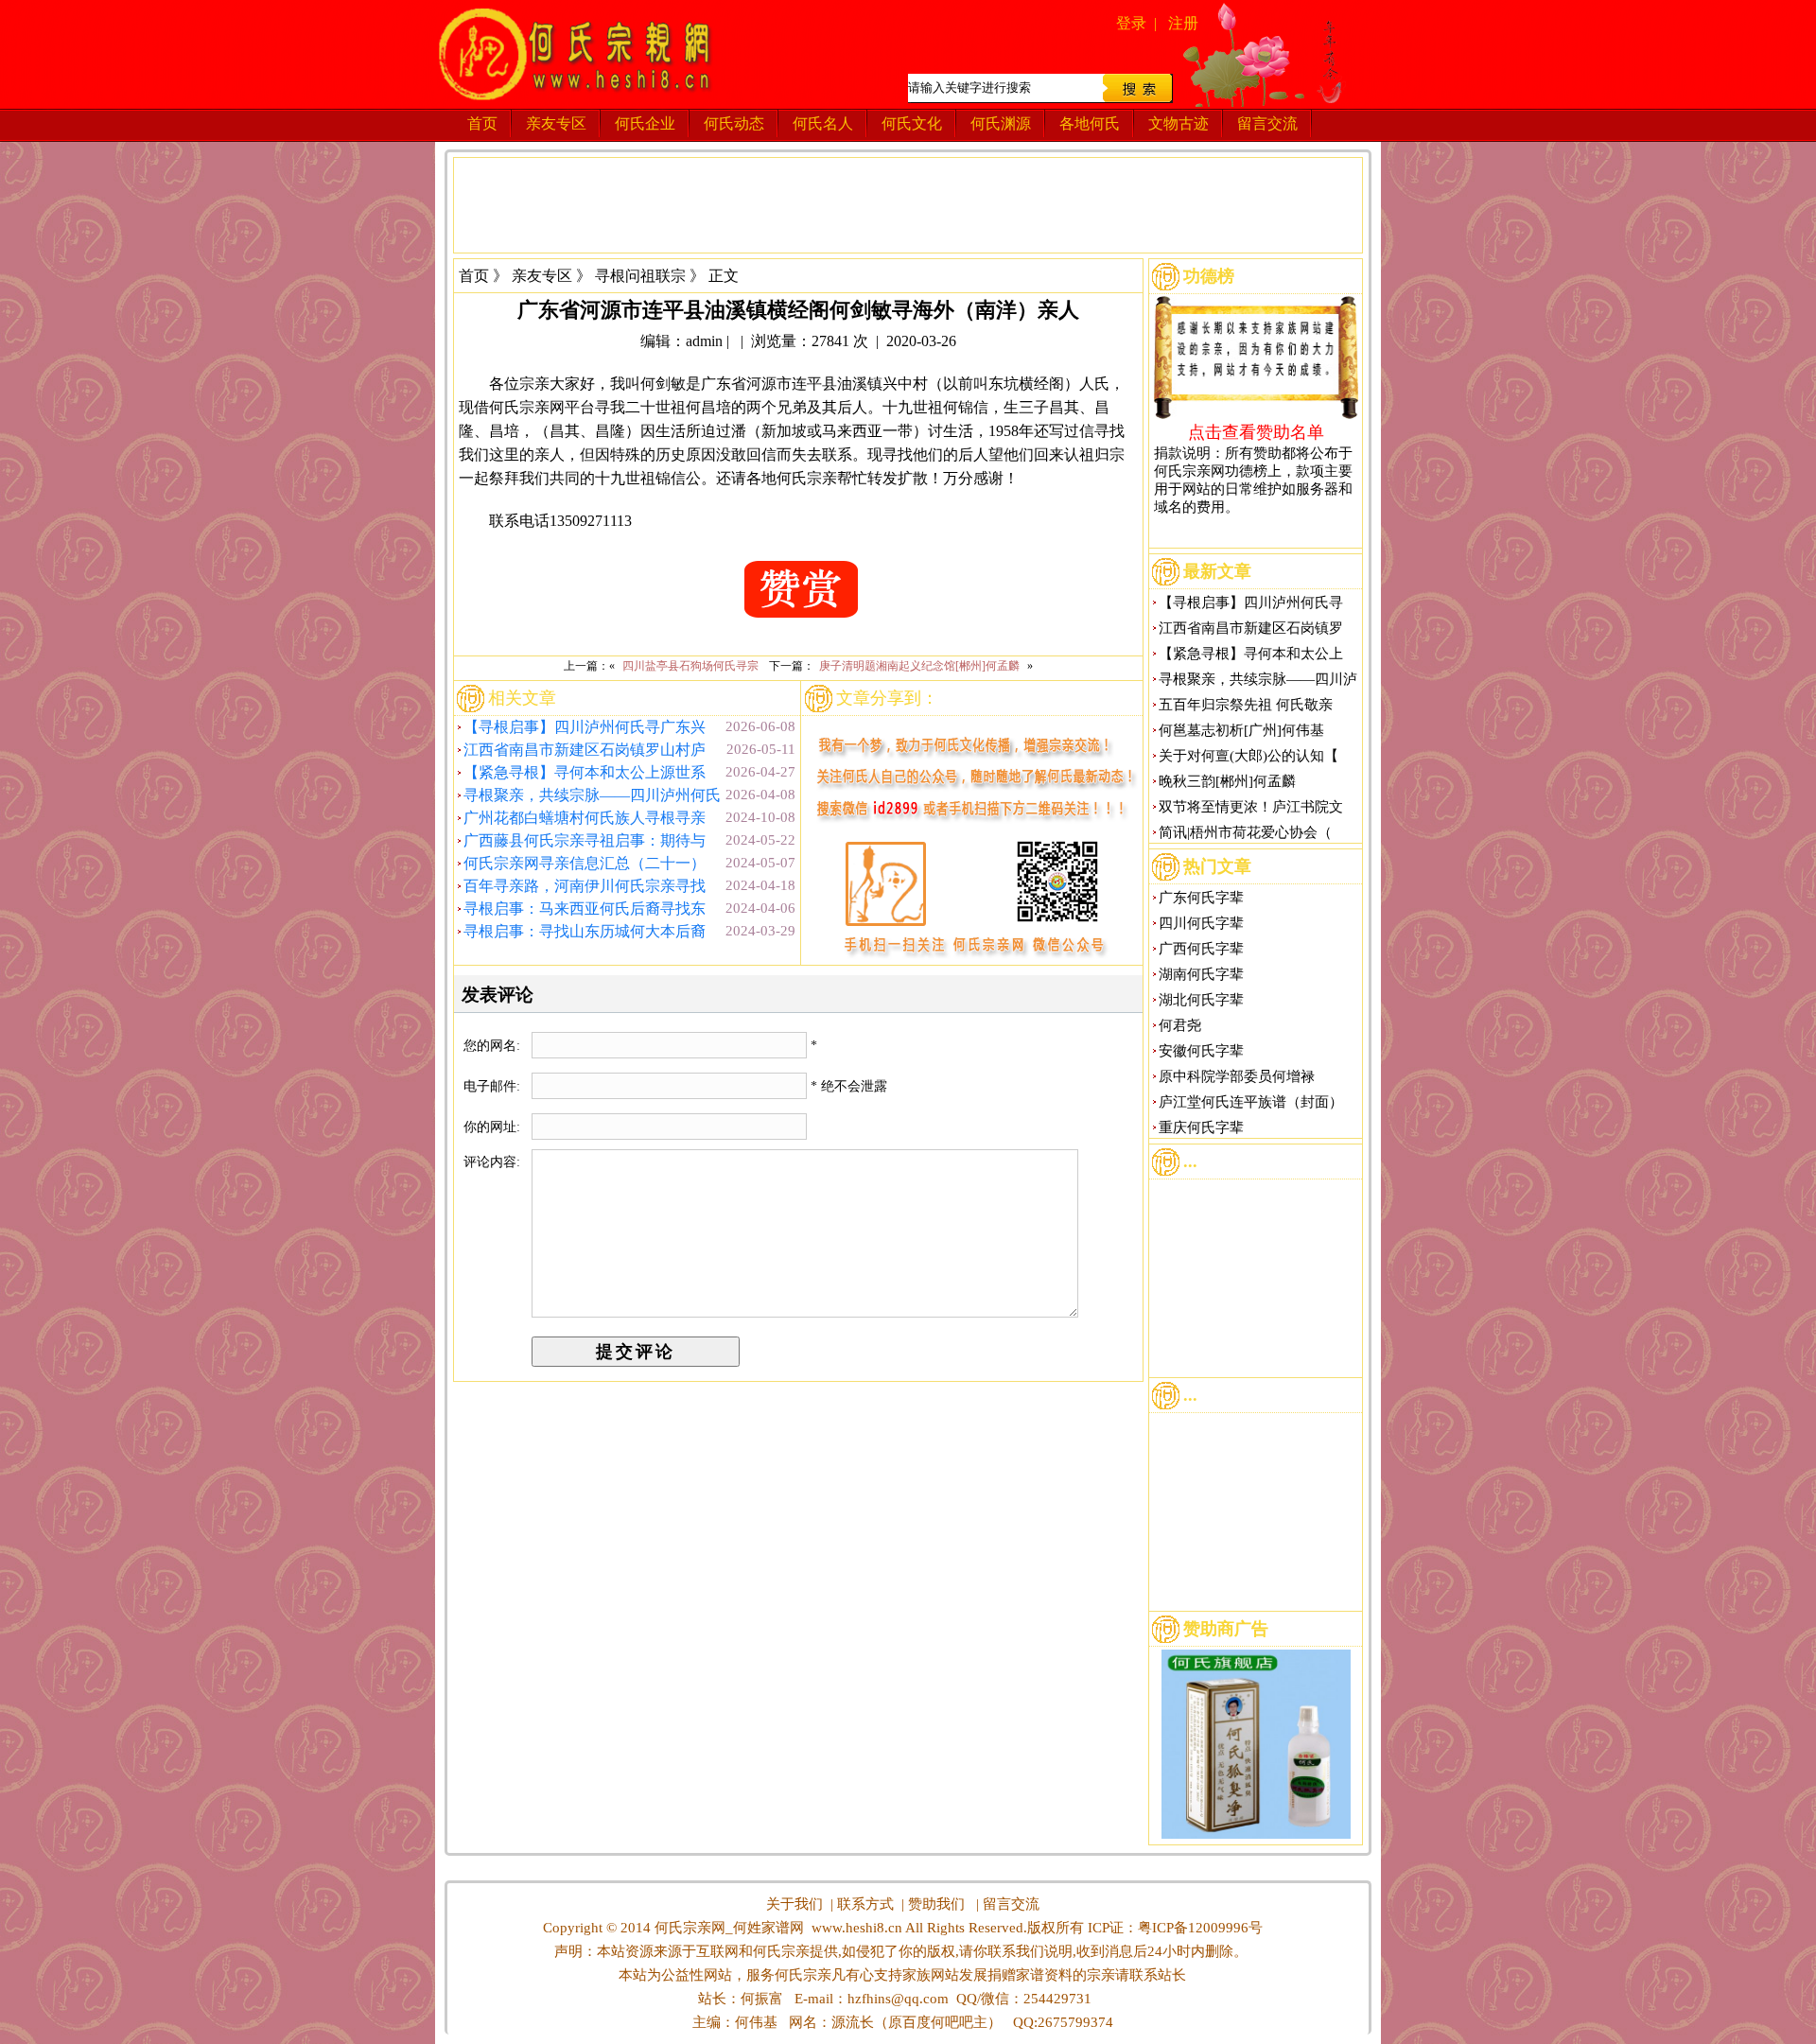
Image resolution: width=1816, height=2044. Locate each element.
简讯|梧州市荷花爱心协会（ (1245, 832)
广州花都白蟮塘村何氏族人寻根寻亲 (585, 818)
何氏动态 (734, 123)
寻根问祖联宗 (640, 276)
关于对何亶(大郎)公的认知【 (1248, 756)
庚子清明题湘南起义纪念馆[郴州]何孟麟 (919, 666)
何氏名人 (823, 123)
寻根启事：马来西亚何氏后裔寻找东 (585, 908)
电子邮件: (494, 1086)
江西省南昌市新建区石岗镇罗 (1251, 628)
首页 (482, 123)
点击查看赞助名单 (1256, 431)
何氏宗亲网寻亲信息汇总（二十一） (585, 863)
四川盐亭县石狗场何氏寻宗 (690, 666)
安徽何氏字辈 (1201, 1051)
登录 (1131, 23)
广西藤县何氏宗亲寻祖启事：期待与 (585, 840)
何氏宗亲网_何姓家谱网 (727, 1928)
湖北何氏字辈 (1201, 1000)
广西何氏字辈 (1201, 949)
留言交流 (1267, 123)
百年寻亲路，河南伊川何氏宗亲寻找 (585, 886)
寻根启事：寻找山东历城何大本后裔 (585, 931)
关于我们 (794, 1904)
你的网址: (494, 1127)
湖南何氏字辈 (1201, 974)
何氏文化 (912, 123)
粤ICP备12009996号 (1200, 1928)
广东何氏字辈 (1201, 898)
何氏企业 (645, 123)
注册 (1183, 23)
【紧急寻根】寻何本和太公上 (1251, 654)
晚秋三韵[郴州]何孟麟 (1227, 781)
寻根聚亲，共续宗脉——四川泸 (1258, 679)
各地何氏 (1090, 123)
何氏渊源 (1001, 123)
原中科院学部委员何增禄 (1237, 1076)
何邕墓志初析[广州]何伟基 (1241, 730)
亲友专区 (556, 123)
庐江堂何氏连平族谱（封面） (1251, 1102)
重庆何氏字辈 (1201, 1127)
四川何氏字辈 (1201, 923)
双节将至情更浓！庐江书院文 (1251, 807)
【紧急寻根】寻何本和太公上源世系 (585, 772)
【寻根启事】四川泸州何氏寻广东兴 (585, 727)
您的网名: (494, 1046)
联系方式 (865, 1904)
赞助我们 (936, 1904)
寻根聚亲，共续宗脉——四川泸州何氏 (592, 795)
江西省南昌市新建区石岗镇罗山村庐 (585, 750)
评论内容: (492, 1162)
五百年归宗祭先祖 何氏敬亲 (1246, 705)
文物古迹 (1179, 123)
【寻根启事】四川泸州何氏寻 (1251, 603)
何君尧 (1180, 1025)
